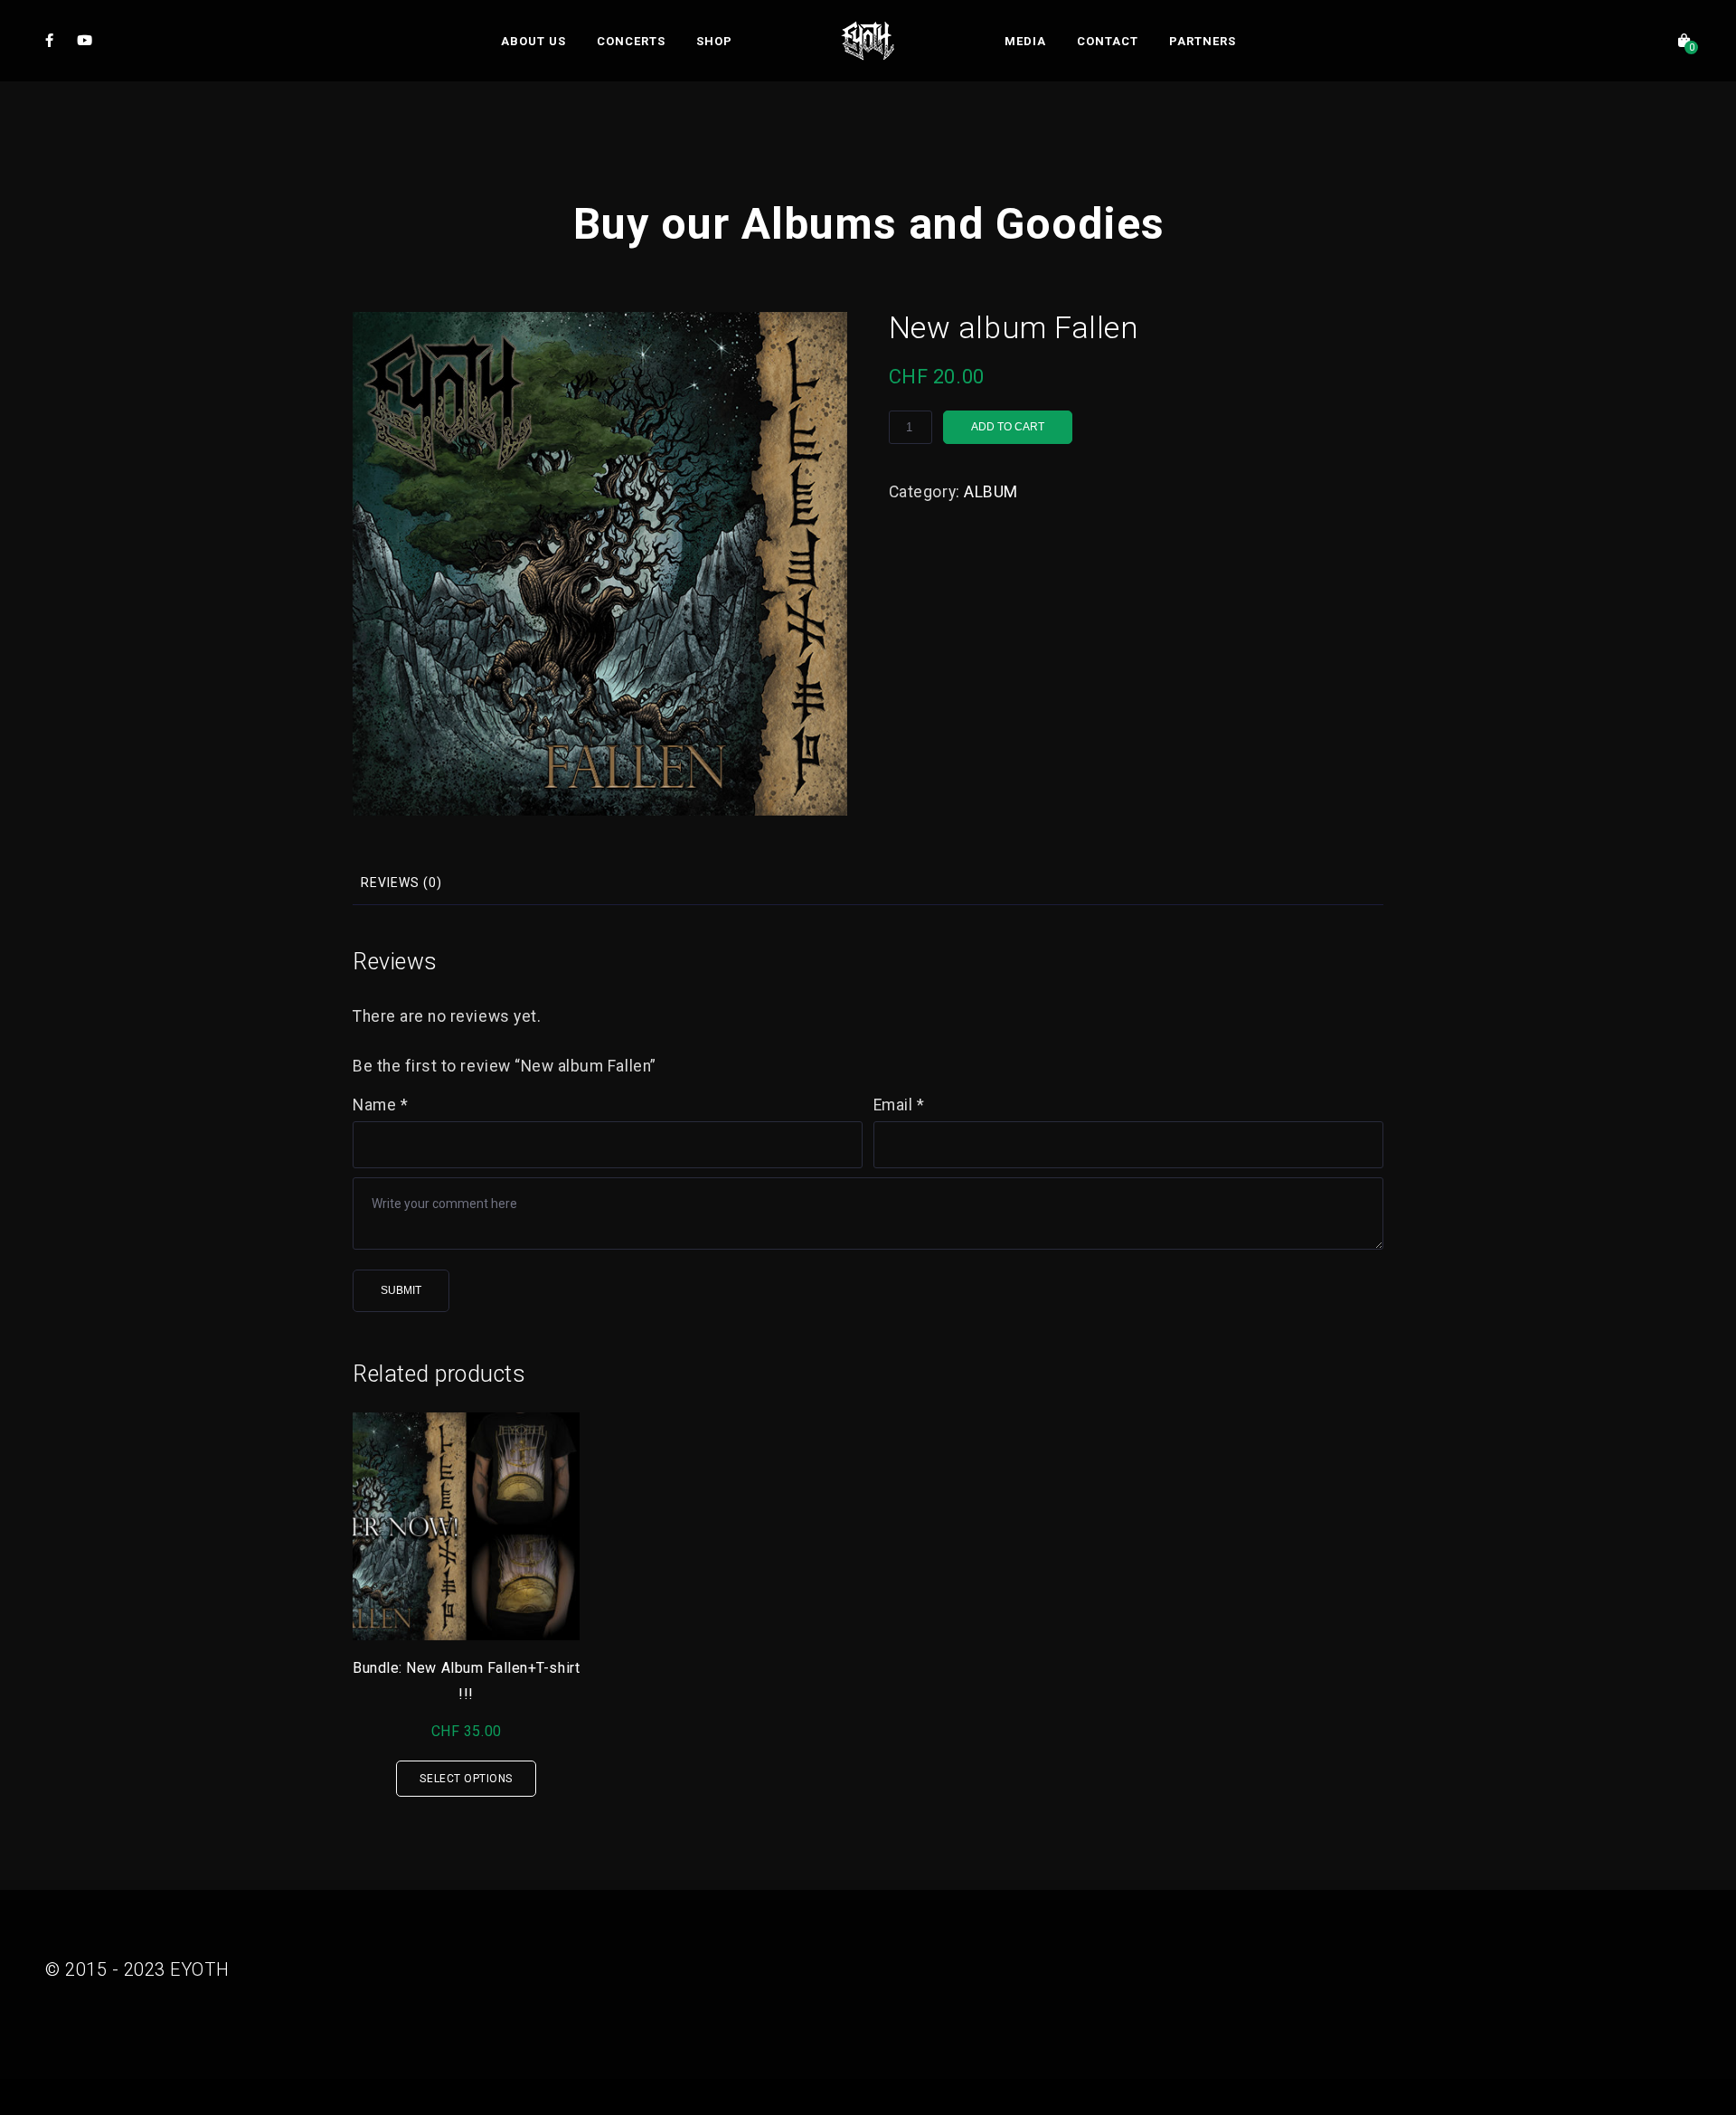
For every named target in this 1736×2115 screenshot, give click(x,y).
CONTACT (1108, 41)
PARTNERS (1203, 41)
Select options (466, 1779)
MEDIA (1025, 41)
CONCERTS (631, 41)
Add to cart (1008, 427)
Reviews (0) (401, 883)
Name (380, 1105)
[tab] (401, 883)
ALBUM (991, 492)
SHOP (714, 41)
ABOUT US (533, 41)
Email (899, 1105)
